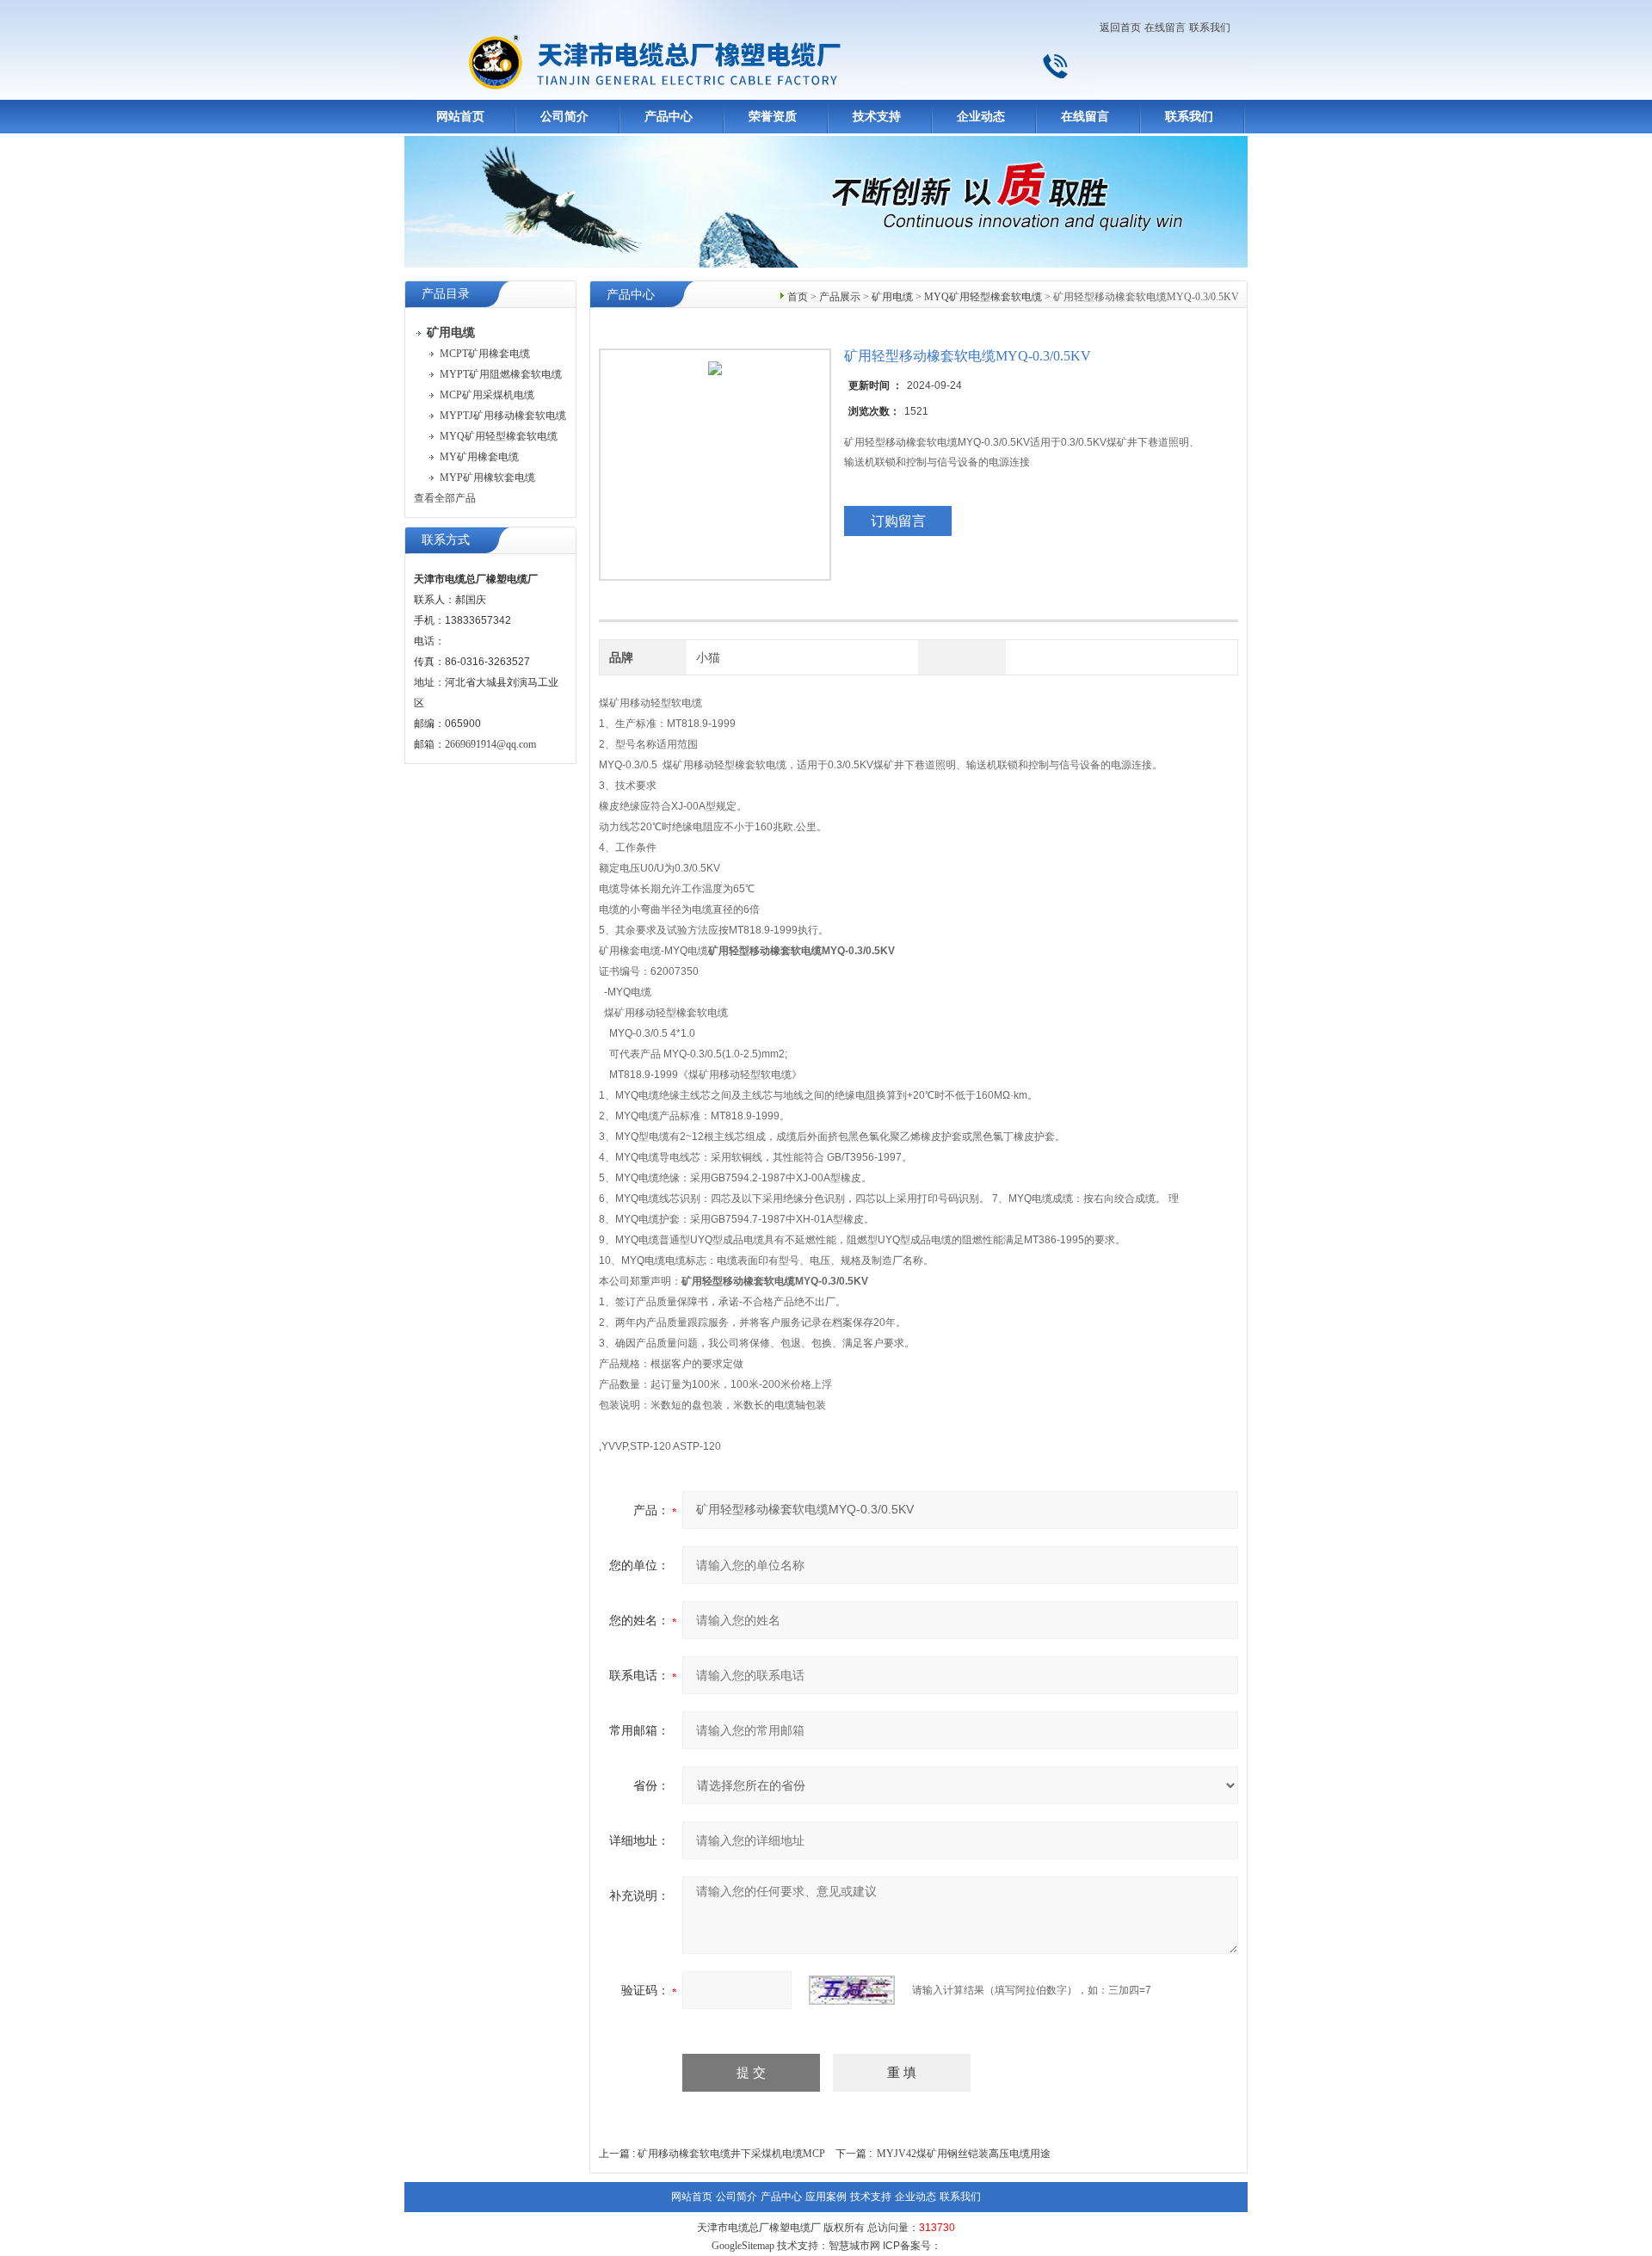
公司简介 (564, 117)
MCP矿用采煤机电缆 (487, 395)
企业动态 (981, 117)
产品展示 (840, 297)
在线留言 (1165, 28)
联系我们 (1210, 28)
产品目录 (446, 294)
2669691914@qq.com (490, 744)
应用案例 (826, 2197)
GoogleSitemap (743, 2246)
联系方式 (446, 540)
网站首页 (460, 117)
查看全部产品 (445, 498)
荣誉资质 (773, 117)
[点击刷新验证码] (852, 1990)
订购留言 (898, 521)
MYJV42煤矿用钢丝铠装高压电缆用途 (964, 2154)
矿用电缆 (892, 297)
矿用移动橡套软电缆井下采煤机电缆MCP (731, 2154)
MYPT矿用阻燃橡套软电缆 (501, 374)
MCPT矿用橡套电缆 (485, 354)
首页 (798, 297)
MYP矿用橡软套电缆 (487, 478)
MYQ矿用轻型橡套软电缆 (499, 436)
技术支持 (877, 117)
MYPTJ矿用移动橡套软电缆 (503, 416)
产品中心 (669, 117)
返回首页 (1120, 28)
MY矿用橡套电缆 (479, 457)
